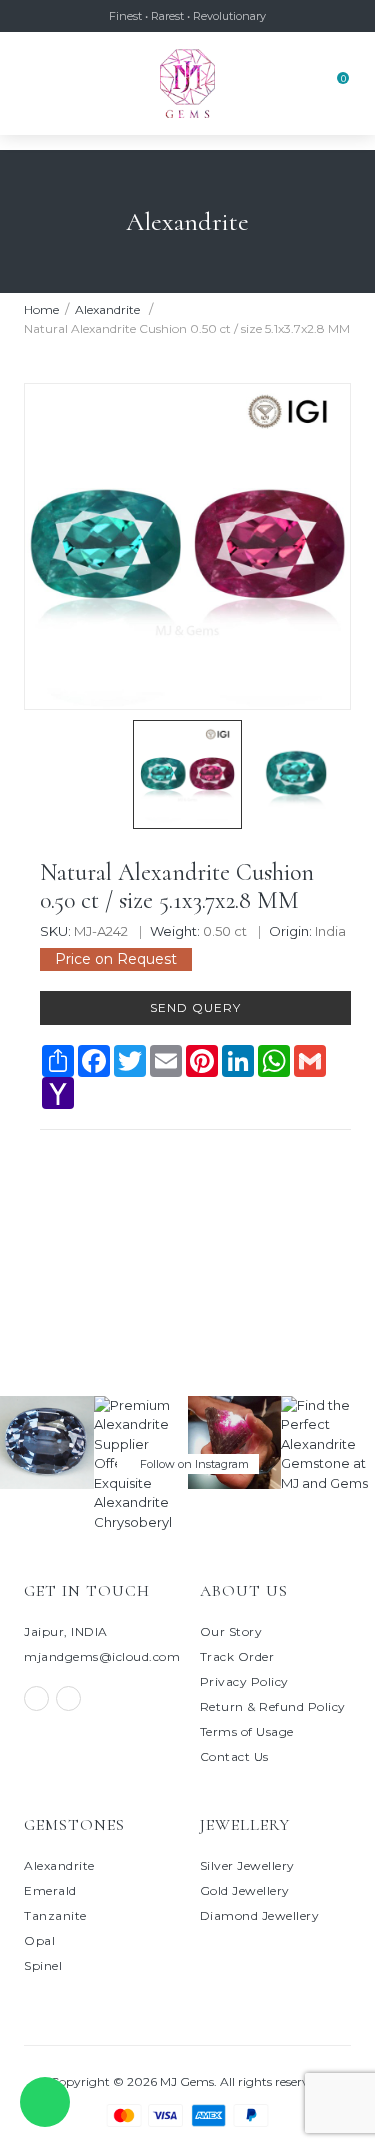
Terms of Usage (247, 1731)
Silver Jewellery (247, 1865)
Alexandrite (109, 309)
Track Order (237, 1656)
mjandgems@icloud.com (102, 1656)
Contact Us (234, 1756)
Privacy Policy (244, 1681)
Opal (39, 1940)
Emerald (50, 1890)
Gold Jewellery (245, 1890)
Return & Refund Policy (273, 1706)
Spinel (43, 1965)
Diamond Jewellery (260, 1915)
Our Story (231, 1631)
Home (41, 309)
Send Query (195, 1007)
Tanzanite (55, 1915)
